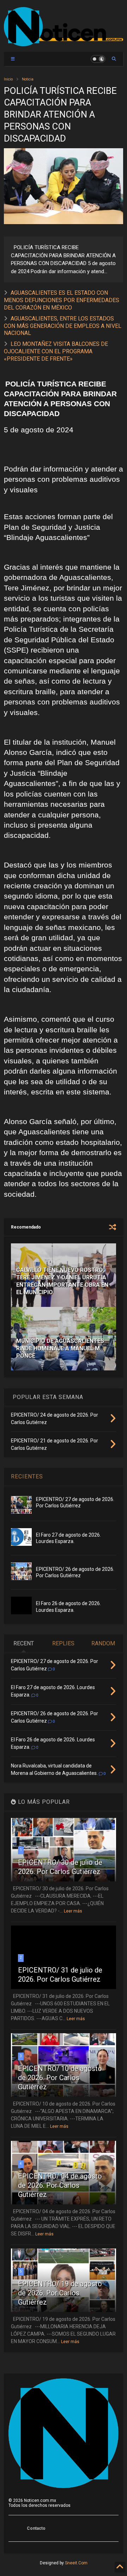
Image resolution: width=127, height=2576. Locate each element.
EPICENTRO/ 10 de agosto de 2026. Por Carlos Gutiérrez (60, 2078)
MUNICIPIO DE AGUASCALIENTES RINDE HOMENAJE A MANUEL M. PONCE (60, 1348)
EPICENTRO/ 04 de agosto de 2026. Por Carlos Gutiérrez (60, 2185)
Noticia (28, 79)
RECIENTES (27, 1476)
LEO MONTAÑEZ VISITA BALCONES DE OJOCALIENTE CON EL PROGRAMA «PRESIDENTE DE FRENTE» (56, 351)
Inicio (8, 79)
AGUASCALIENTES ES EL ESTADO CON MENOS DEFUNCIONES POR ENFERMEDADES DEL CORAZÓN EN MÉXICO (62, 300)
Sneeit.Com (76, 2563)
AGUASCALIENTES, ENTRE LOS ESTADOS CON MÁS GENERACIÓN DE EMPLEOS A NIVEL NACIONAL (63, 326)
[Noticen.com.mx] (64, 43)
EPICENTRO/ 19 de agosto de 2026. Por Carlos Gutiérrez (60, 2293)
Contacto (36, 2528)
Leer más (73, 1911)
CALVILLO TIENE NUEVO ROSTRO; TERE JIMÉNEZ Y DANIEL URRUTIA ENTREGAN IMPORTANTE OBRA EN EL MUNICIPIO (62, 1281)
